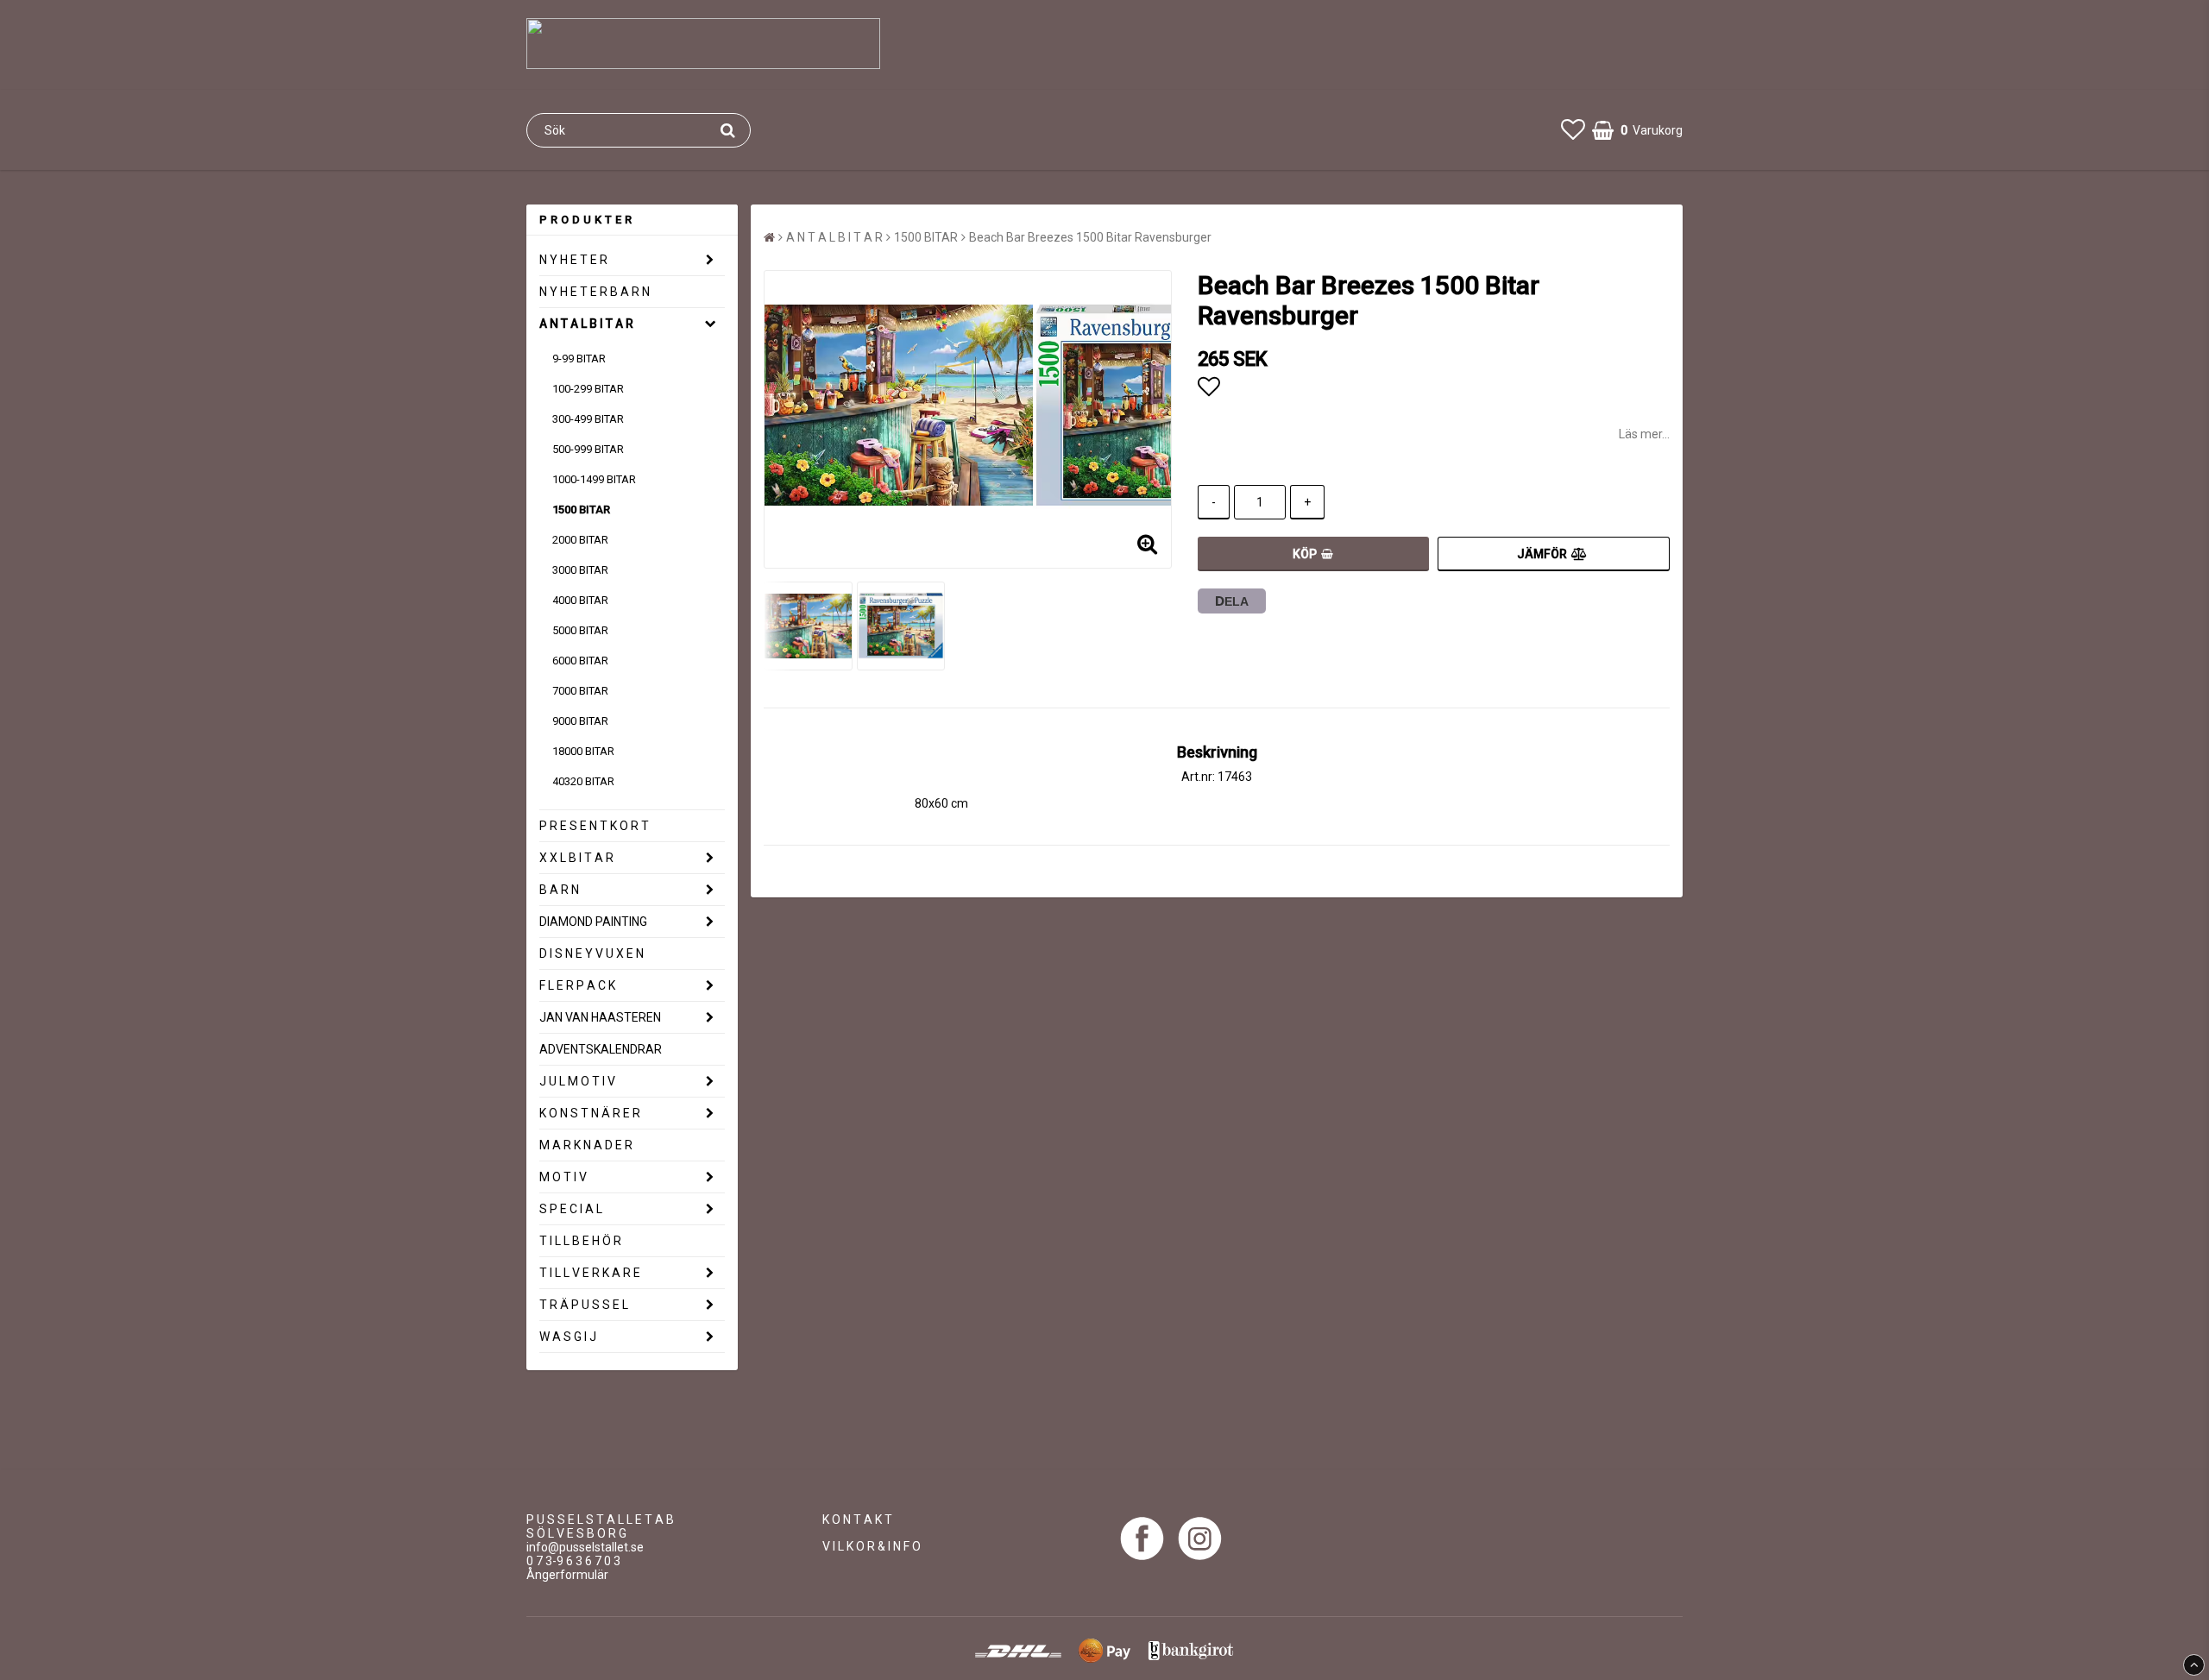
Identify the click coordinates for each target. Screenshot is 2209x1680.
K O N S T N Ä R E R (590, 1113)
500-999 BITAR (588, 449)
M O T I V (563, 1177)
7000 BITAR (580, 691)
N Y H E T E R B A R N (595, 292)
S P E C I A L (571, 1209)
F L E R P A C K (577, 985)
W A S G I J (568, 1337)
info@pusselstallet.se (585, 1547)
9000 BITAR (580, 721)
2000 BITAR (580, 540)
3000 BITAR (580, 570)
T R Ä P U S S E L (584, 1305)
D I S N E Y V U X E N (592, 953)
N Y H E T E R (573, 260)
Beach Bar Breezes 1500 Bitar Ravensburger (1090, 237)
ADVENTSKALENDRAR (601, 1049)
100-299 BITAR (588, 389)
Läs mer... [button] (1644, 434)
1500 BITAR (581, 510)
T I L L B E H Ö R (580, 1241)
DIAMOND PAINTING (593, 922)
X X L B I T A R (576, 858)
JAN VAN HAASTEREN (600, 1017)
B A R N (559, 890)
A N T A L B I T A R (586, 324)
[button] (1573, 130)
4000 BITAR (580, 600)
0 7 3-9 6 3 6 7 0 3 (573, 1561)
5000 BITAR (580, 630)
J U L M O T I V (577, 1081)
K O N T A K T (857, 1520)
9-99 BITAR (579, 359)
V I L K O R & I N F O (872, 1546)
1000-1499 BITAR (594, 479)
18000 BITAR (583, 751)
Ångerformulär (567, 1575)
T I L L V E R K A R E (590, 1273)
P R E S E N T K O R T (594, 826)
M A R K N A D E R (586, 1145)
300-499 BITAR (588, 419)
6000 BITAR (580, 661)
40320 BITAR (583, 781)
